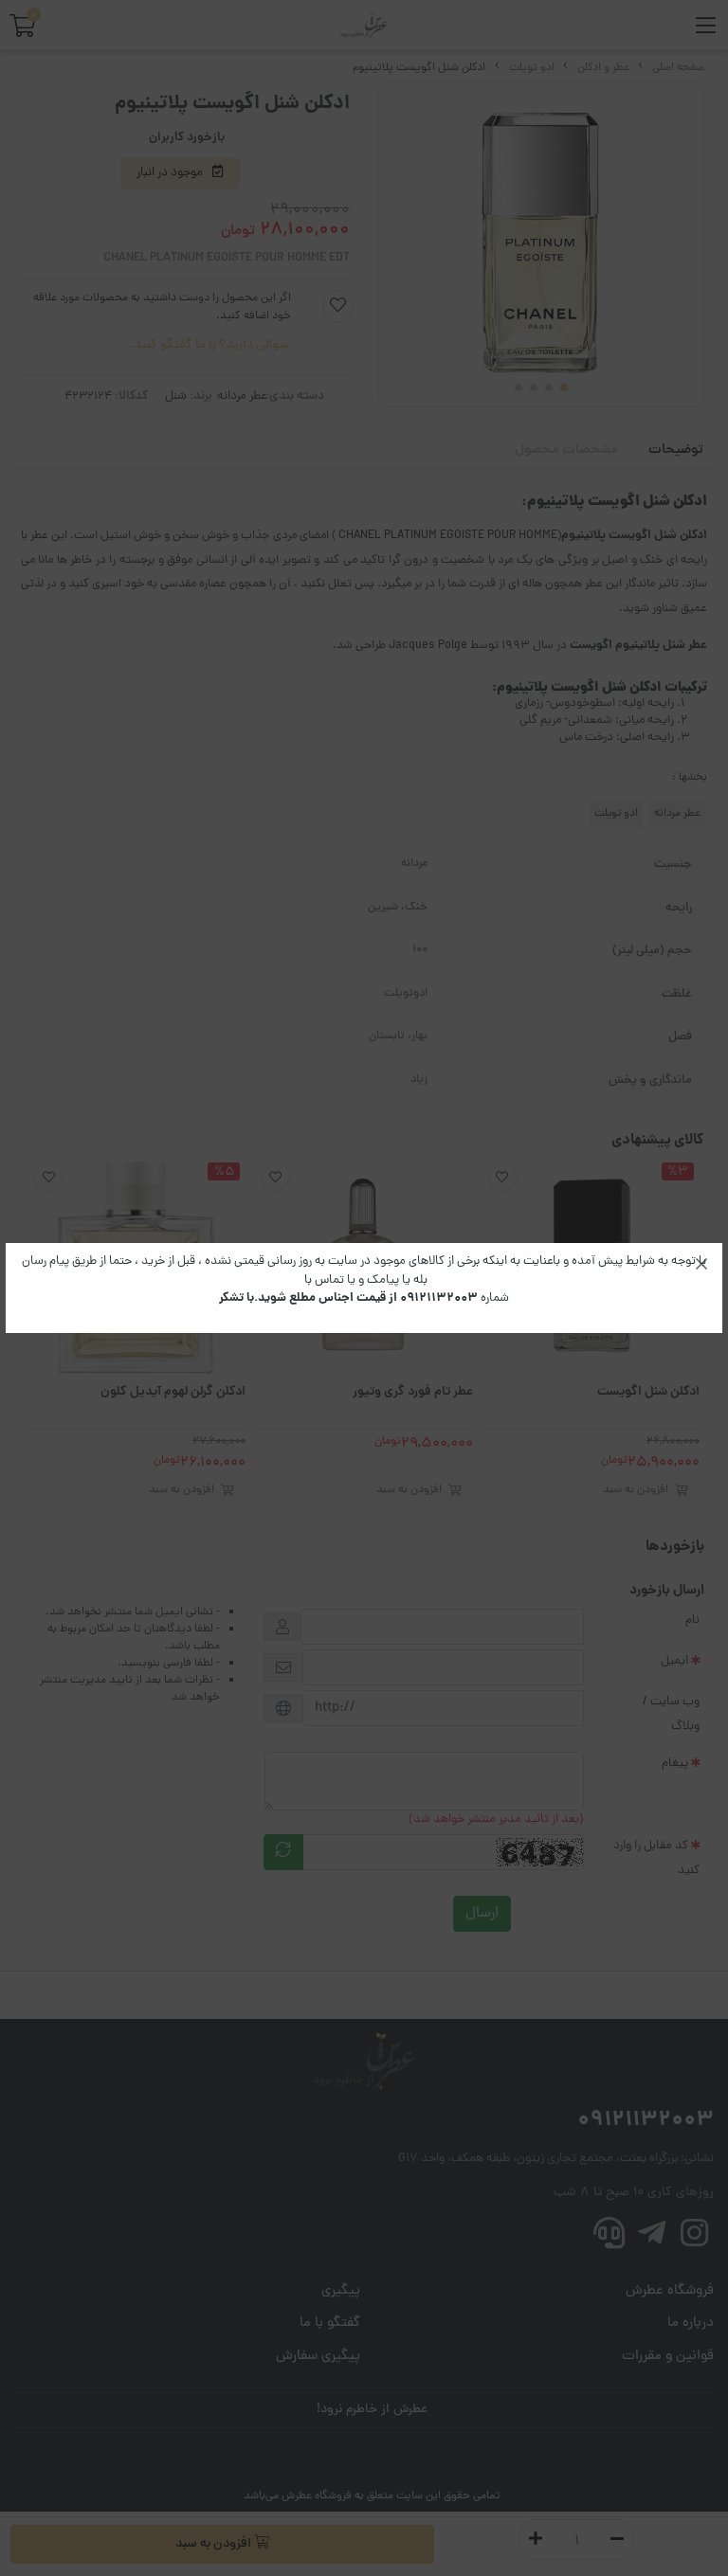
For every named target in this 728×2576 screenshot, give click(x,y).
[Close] (701, 1264)
